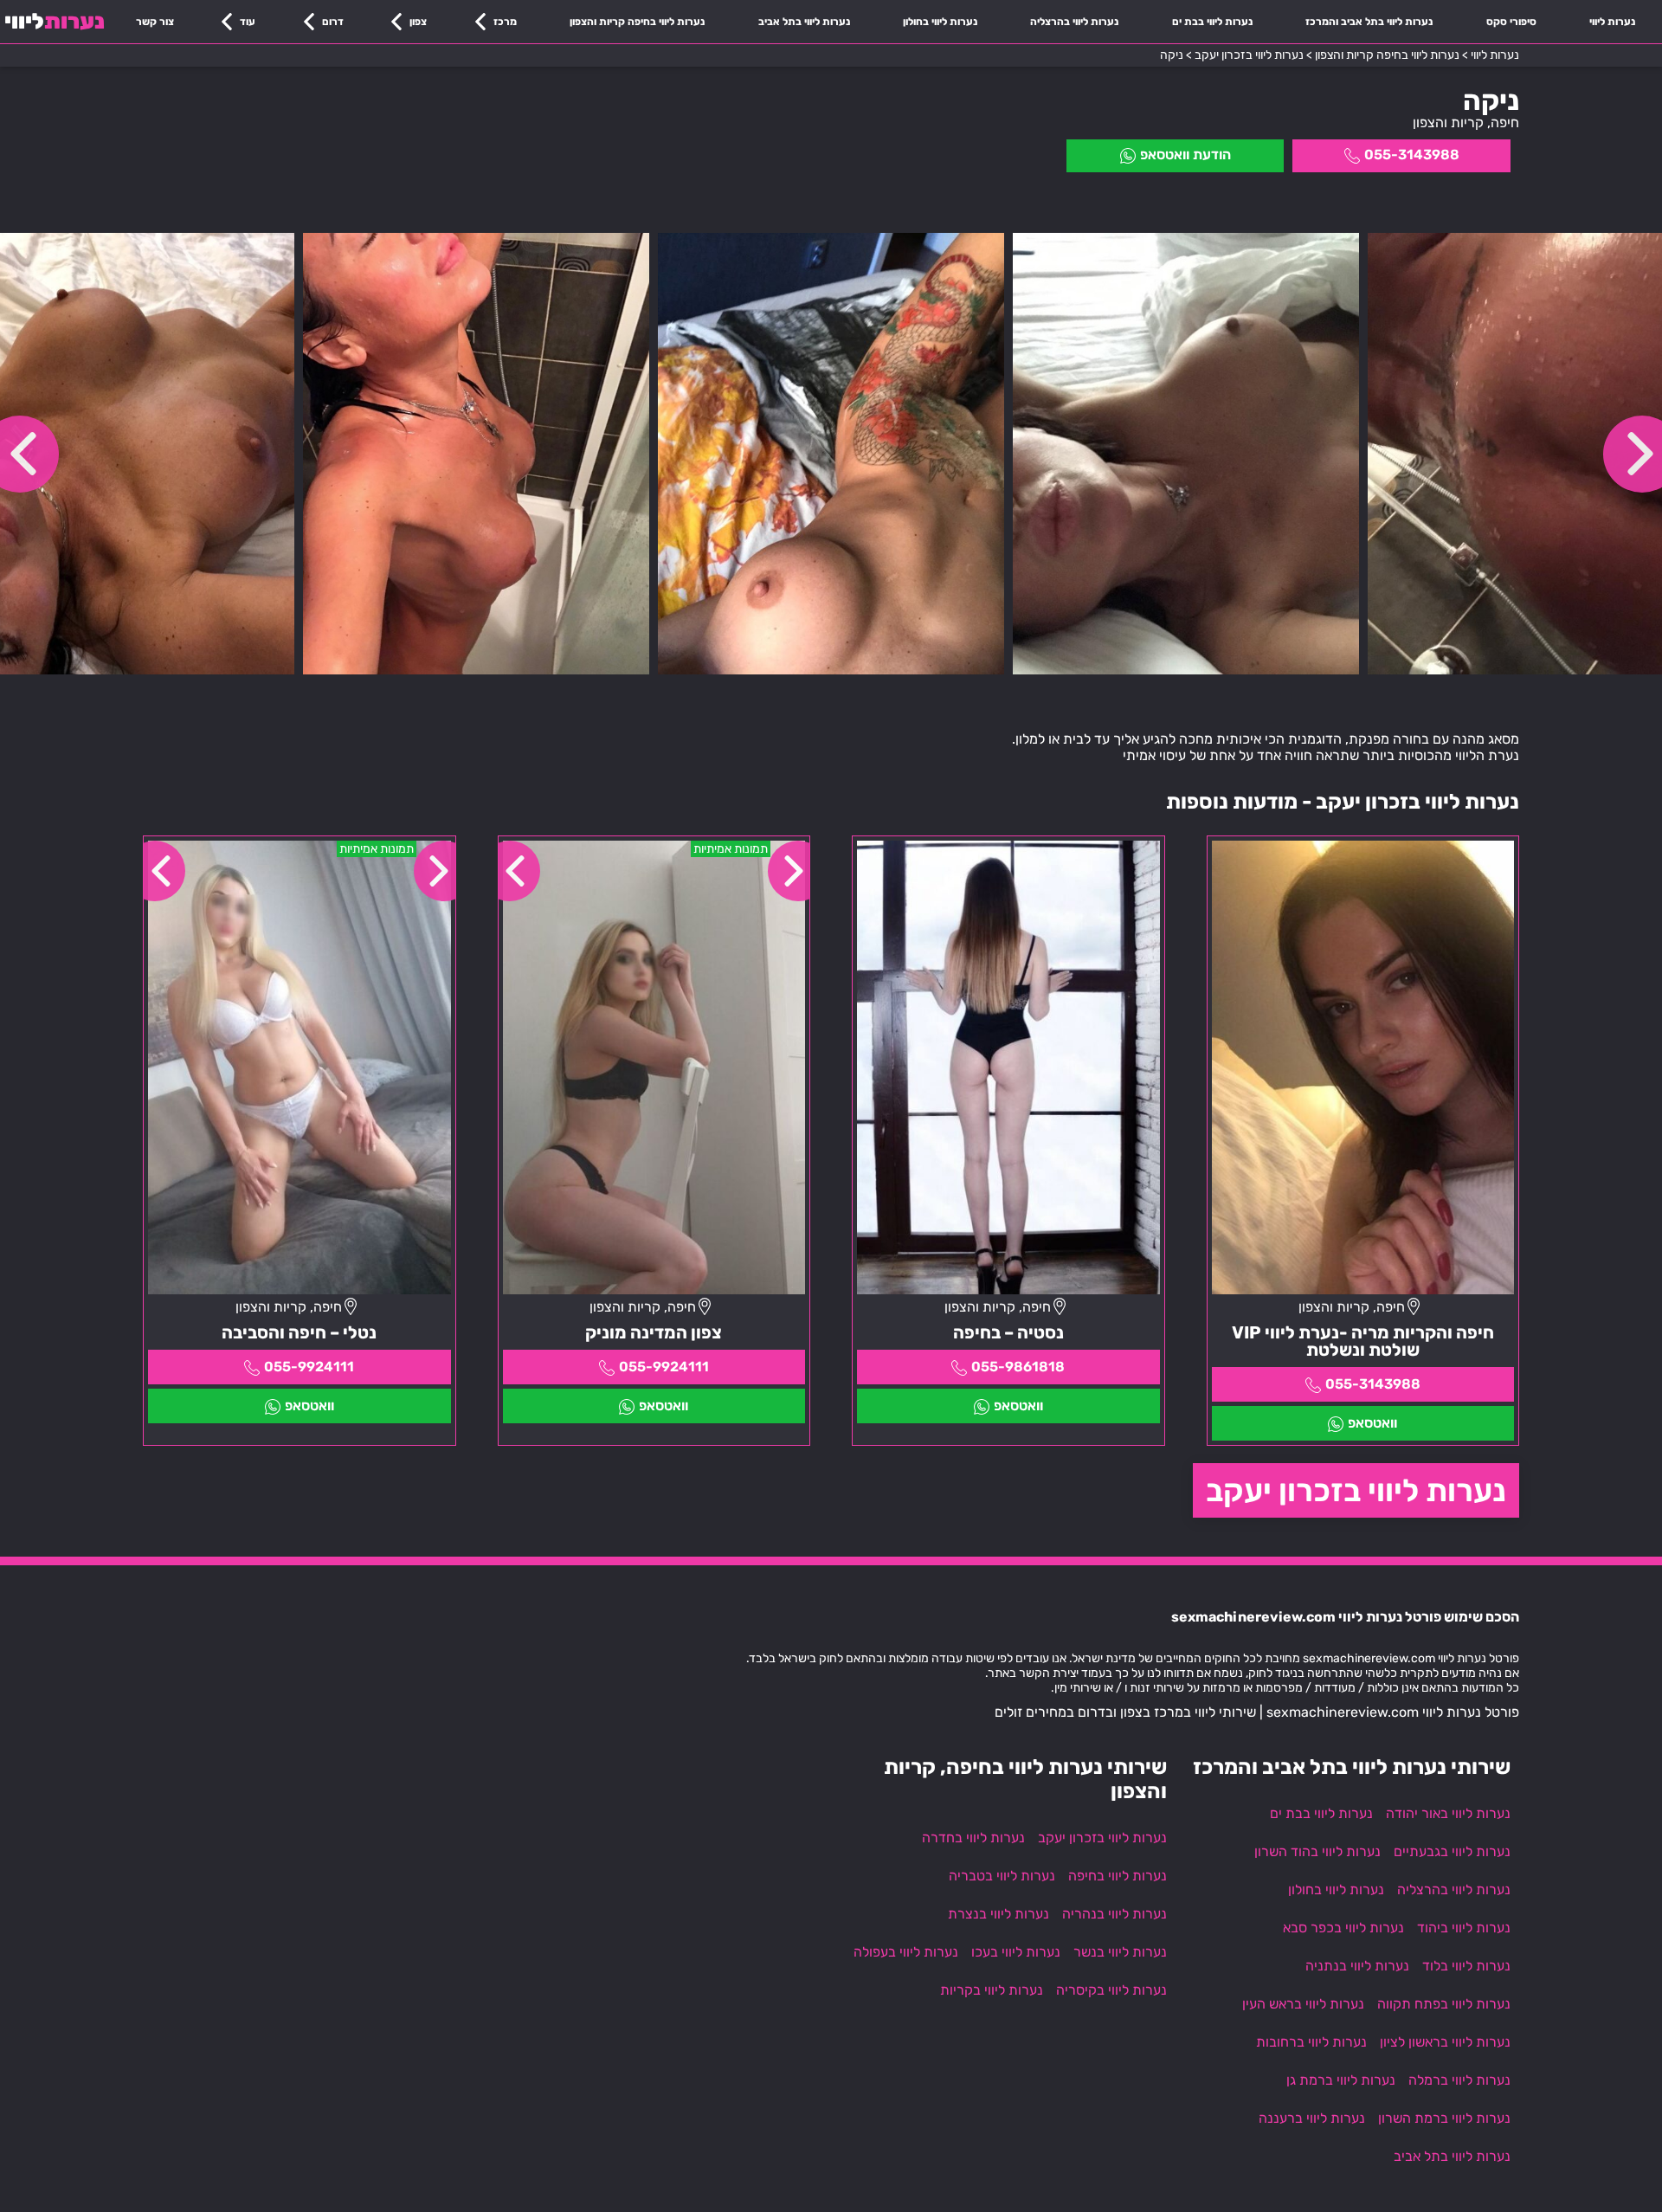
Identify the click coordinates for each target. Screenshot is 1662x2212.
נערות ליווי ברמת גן (1341, 2080)
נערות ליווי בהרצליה (1074, 22)
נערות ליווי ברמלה (1459, 2080)
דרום (333, 22)
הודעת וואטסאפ (1185, 155)
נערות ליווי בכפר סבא (1343, 1928)
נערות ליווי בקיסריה (1111, 1990)
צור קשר (155, 22)
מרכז (505, 22)
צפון (418, 22)
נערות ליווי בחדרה (973, 1838)
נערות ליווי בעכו (1016, 1952)
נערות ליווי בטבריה (1002, 1876)
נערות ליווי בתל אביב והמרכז (1369, 22)
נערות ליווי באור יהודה (1448, 1813)
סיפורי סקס (1511, 22)
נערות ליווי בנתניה (1357, 1966)
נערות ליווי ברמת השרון (1444, 2118)
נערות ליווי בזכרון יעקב (1356, 1490)
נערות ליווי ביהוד (1464, 1928)
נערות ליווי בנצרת (998, 1914)
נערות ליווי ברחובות (1311, 2042)
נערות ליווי (1612, 22)
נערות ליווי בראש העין (1303, 2004)
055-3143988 (1412, 155)
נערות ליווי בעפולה (906, 1952)
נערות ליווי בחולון (940, 22)
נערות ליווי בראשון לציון (1445, 2042)
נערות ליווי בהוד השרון (1317, 1851)
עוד (248, 22)
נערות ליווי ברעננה (1312, 2118)
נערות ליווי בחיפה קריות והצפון (637, 22)
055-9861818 (1018, 1367)
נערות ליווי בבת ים (1212, 22)
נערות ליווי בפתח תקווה (1444, 2004)
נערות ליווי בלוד (1466, 1966)
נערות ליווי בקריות (992, 1990)
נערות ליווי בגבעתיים (1452, 1851)
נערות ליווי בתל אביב (804, 22)
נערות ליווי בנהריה (1114, 1914)
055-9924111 (664, 1367)
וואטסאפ (1372, 1423)
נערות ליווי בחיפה (1118, 1876)
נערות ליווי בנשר (1120, 1952)
